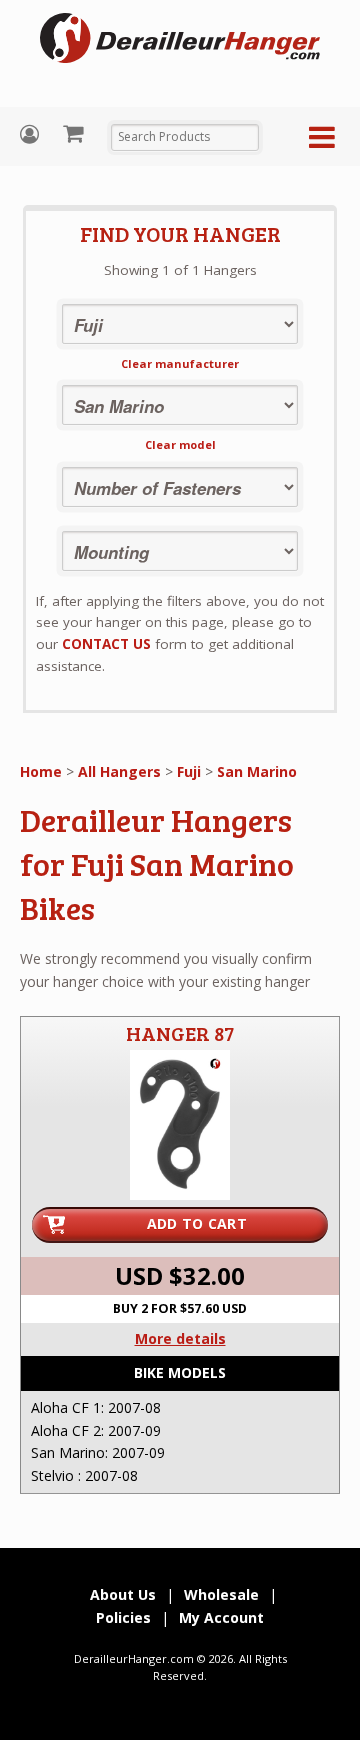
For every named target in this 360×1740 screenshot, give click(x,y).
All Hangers (119, 771)
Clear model (180, 444)
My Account (32, 134)
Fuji (189, 771)
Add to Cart (197, 1223)
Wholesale (221, 1594)
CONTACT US (106, 644)
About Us (123, 1594)
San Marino (257, 771)
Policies (123, 1617)
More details (180, 1338)
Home (41, 771)
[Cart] (75, 133)
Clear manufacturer (180, 363)
